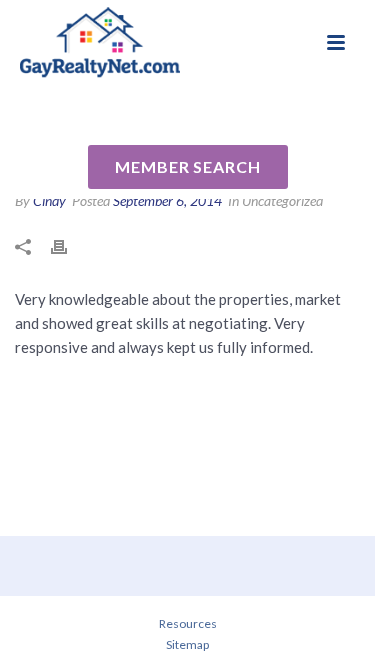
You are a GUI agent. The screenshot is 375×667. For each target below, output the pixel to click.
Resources (188, 623)
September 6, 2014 (167, 200)
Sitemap (187, 644)
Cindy (49, 200)
